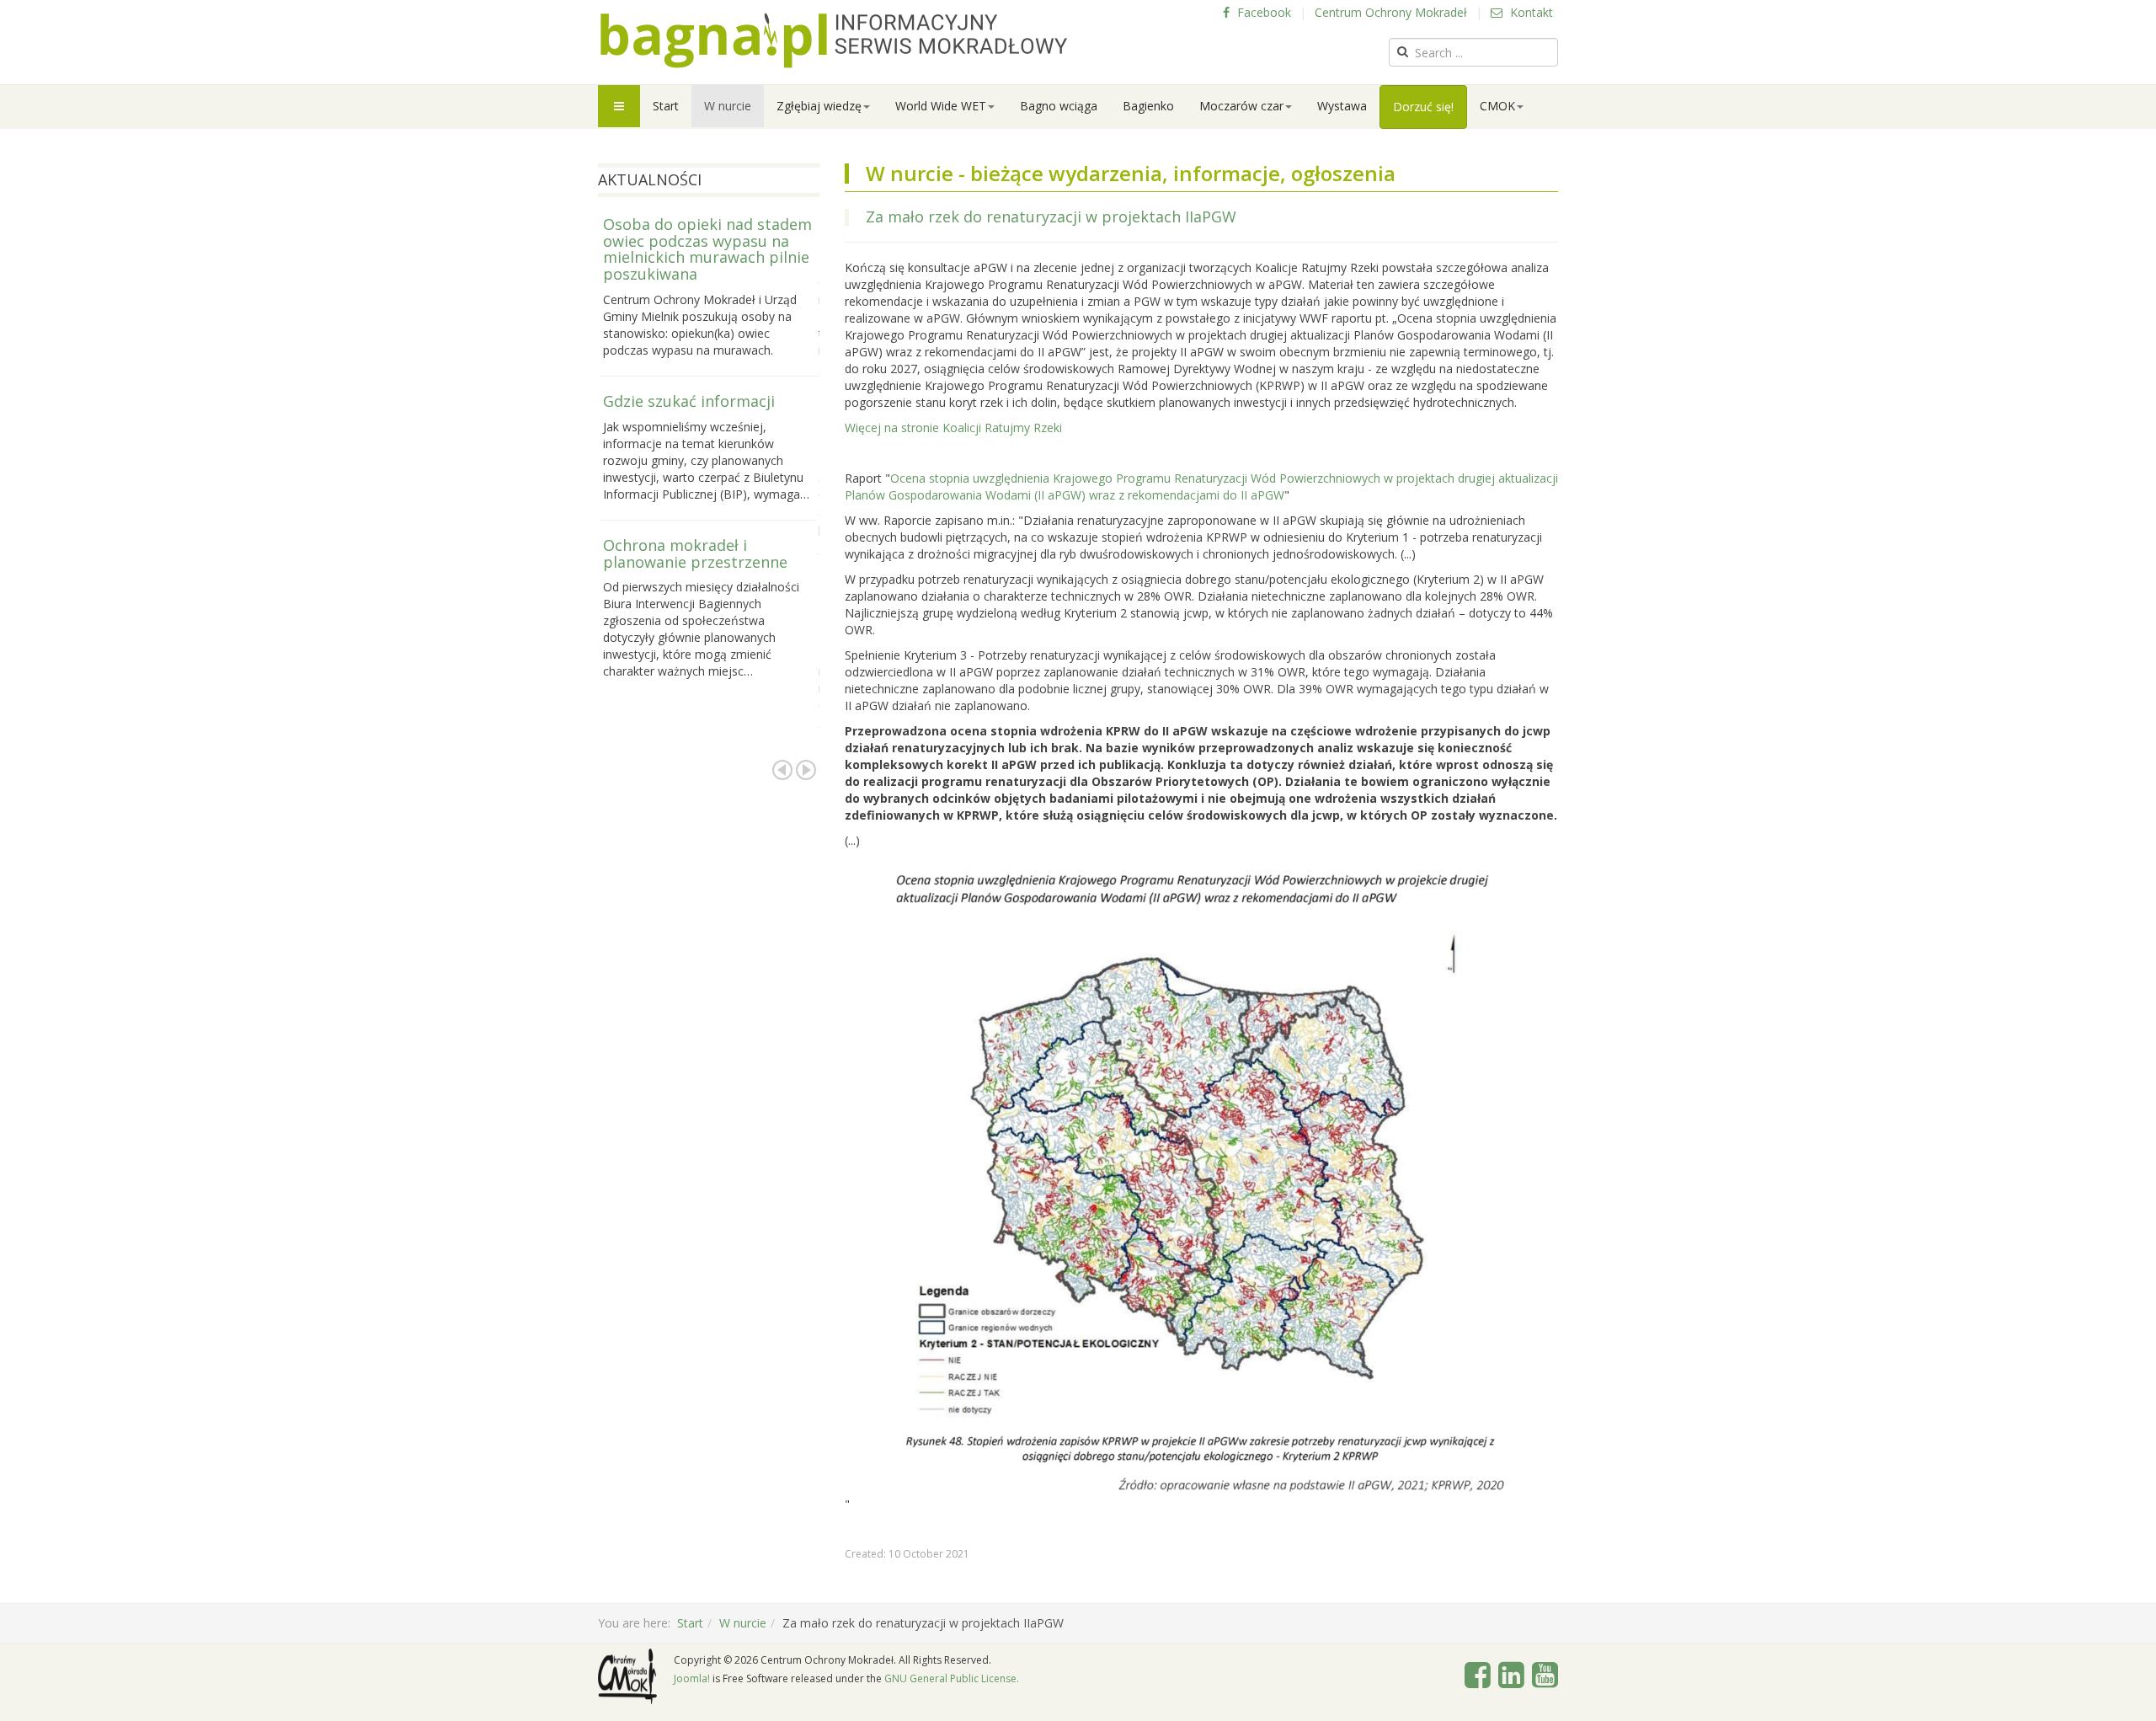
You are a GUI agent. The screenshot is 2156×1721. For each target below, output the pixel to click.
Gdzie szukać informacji (689, 401)
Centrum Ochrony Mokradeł (1391, 12)
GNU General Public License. (952, 1678)
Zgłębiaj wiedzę (819, 106)
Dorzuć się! (1423, 107)
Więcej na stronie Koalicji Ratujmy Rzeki (953, 428)
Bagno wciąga (1059, 106)
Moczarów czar (1241, 106)
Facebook (1262, 12)
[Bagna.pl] (834, 40)
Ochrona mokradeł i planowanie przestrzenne (695, 553)
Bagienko (1148, 106)
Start (666, 106)
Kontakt (1530, 12)
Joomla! (692, 1678)
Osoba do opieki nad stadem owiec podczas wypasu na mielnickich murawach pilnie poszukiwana (707, 249)
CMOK (1497, 106)
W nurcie (728, 106)
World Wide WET (941, 106)
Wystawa (1342, 106)
